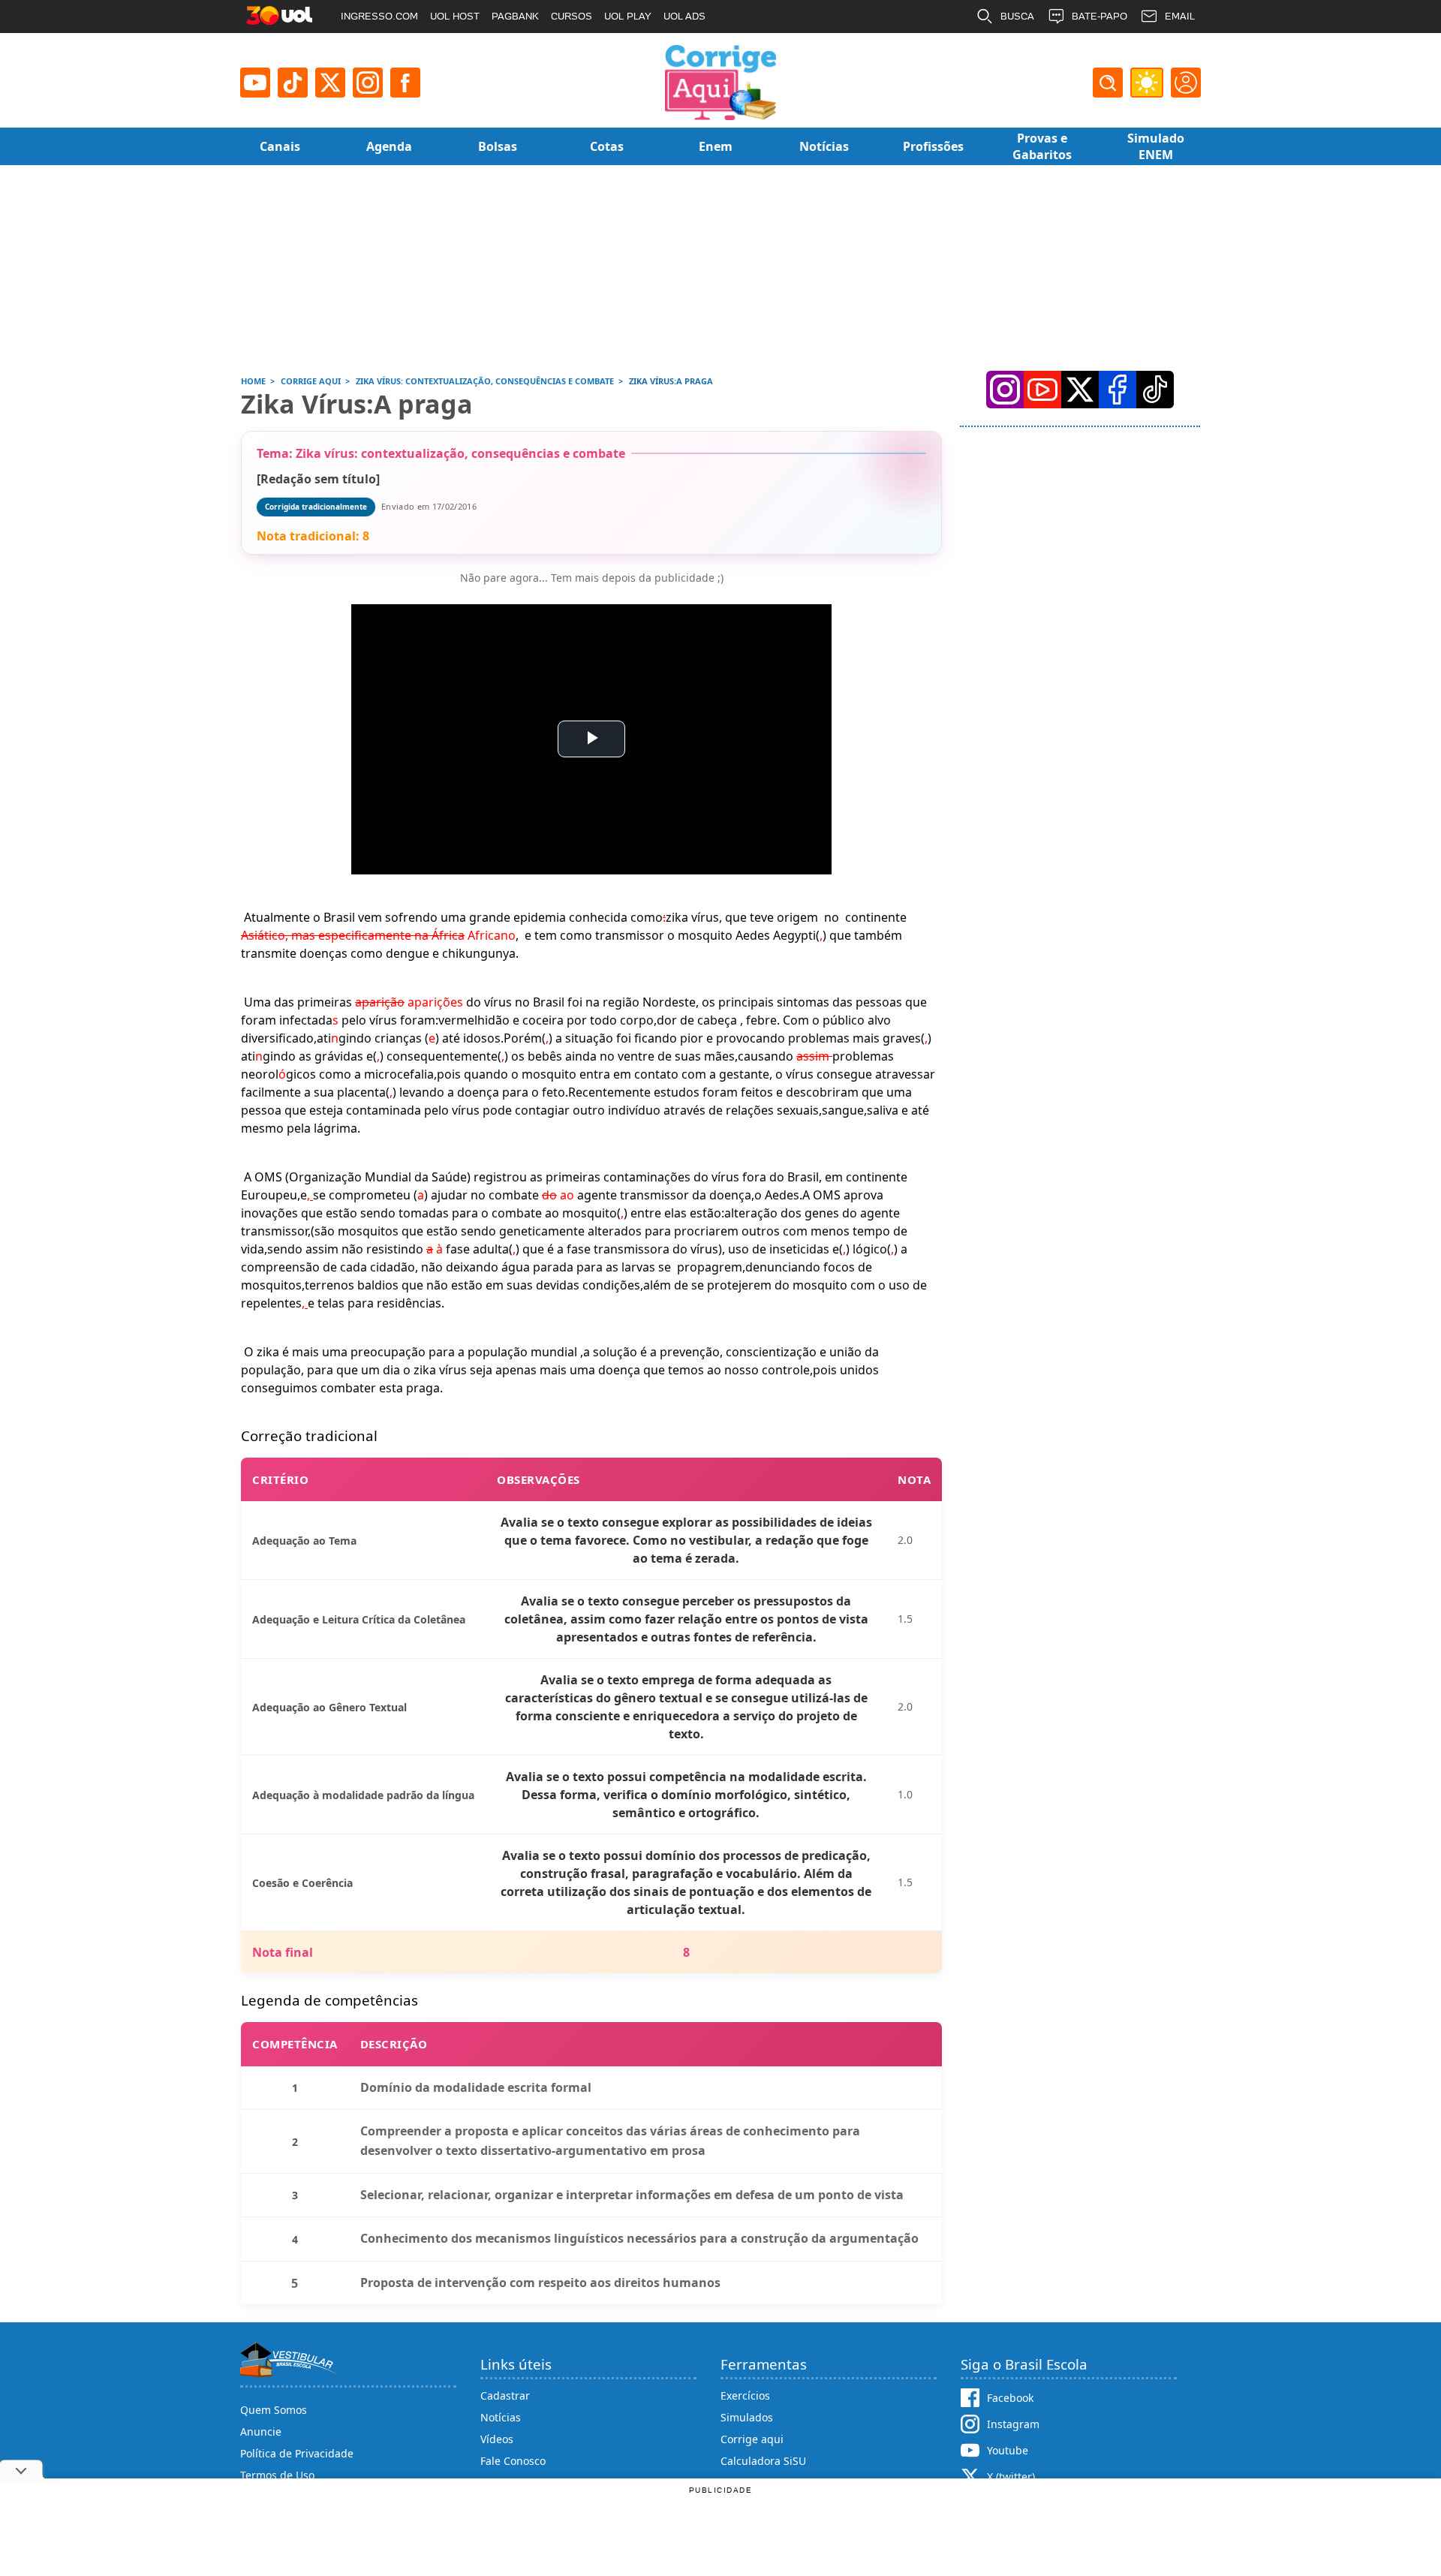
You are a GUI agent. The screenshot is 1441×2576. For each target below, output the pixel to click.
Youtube (1008, 2450)
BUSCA (1017, 16)
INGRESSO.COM (379, 16)
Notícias (501, 2417)
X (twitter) (1011, 2477)
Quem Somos (274, 2410)
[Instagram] (368, 83)
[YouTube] (1042, 390)
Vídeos (497, 2439)
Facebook (1010, 2398)
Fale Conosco (513, 2461)
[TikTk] (1155, 390)
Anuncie (261, 2432)
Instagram (1013, 2424)
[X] (330, 83)
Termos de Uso (277, 2475)
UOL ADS (684, 16)
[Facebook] (1118, 390)
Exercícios (745, 2395)
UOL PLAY (628, 16)
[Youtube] (255, 83)
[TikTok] (293, 83)
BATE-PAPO (1100, 16)
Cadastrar (505, 2395)
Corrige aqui (752, 2439)
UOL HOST (455, 16)
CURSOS (572, 16)
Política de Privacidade (297, 2453)
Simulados (747, 2417)
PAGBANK (515, 16)
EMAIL (1180, 16)
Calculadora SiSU (763, 2461)
